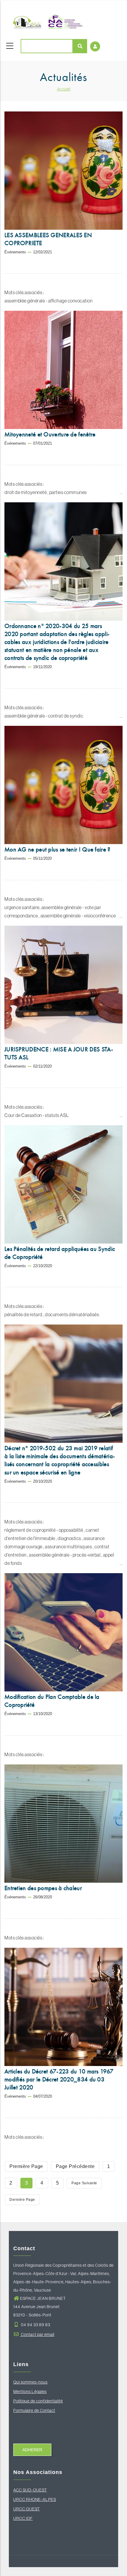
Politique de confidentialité (38, 2401)
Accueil (64, 89)
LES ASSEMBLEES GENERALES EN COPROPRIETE (48, 239)
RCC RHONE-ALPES (36, 2499)
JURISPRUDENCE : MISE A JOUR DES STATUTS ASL (59, 1053)
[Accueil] (46, 21)
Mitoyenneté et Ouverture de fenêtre (50, 434)
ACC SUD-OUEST (30, 2490)
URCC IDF (23, 2518)
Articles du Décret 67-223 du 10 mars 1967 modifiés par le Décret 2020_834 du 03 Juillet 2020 (59, 2079)
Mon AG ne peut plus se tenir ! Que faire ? (57, 849)
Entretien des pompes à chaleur (43, 1888)
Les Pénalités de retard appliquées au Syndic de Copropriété (60, 1253)
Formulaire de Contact (34, 2410)
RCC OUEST (28, 2509)
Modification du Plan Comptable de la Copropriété (52, 1701)
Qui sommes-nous (30, 2382)
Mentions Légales (30, 2392)
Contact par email (37, 2334)
